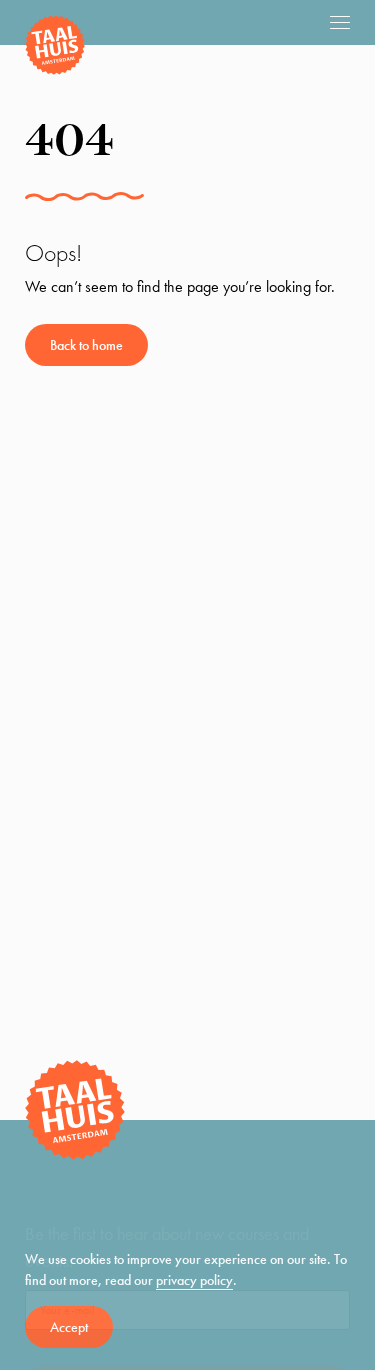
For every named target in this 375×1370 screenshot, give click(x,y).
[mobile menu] (340, 22)
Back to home (86, 345)
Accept (69, 1327)
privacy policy (194, 1280)
